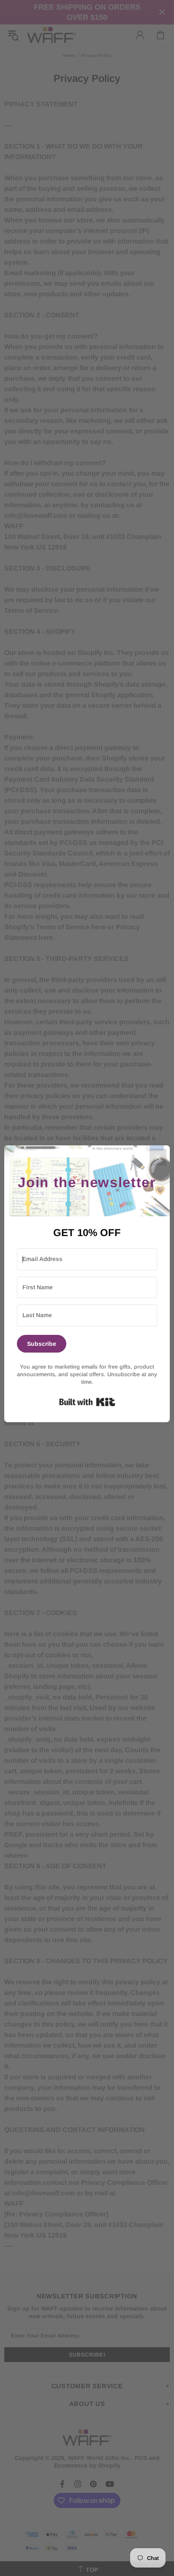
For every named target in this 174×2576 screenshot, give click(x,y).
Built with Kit (87, 1402)
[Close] (158, 1157)
